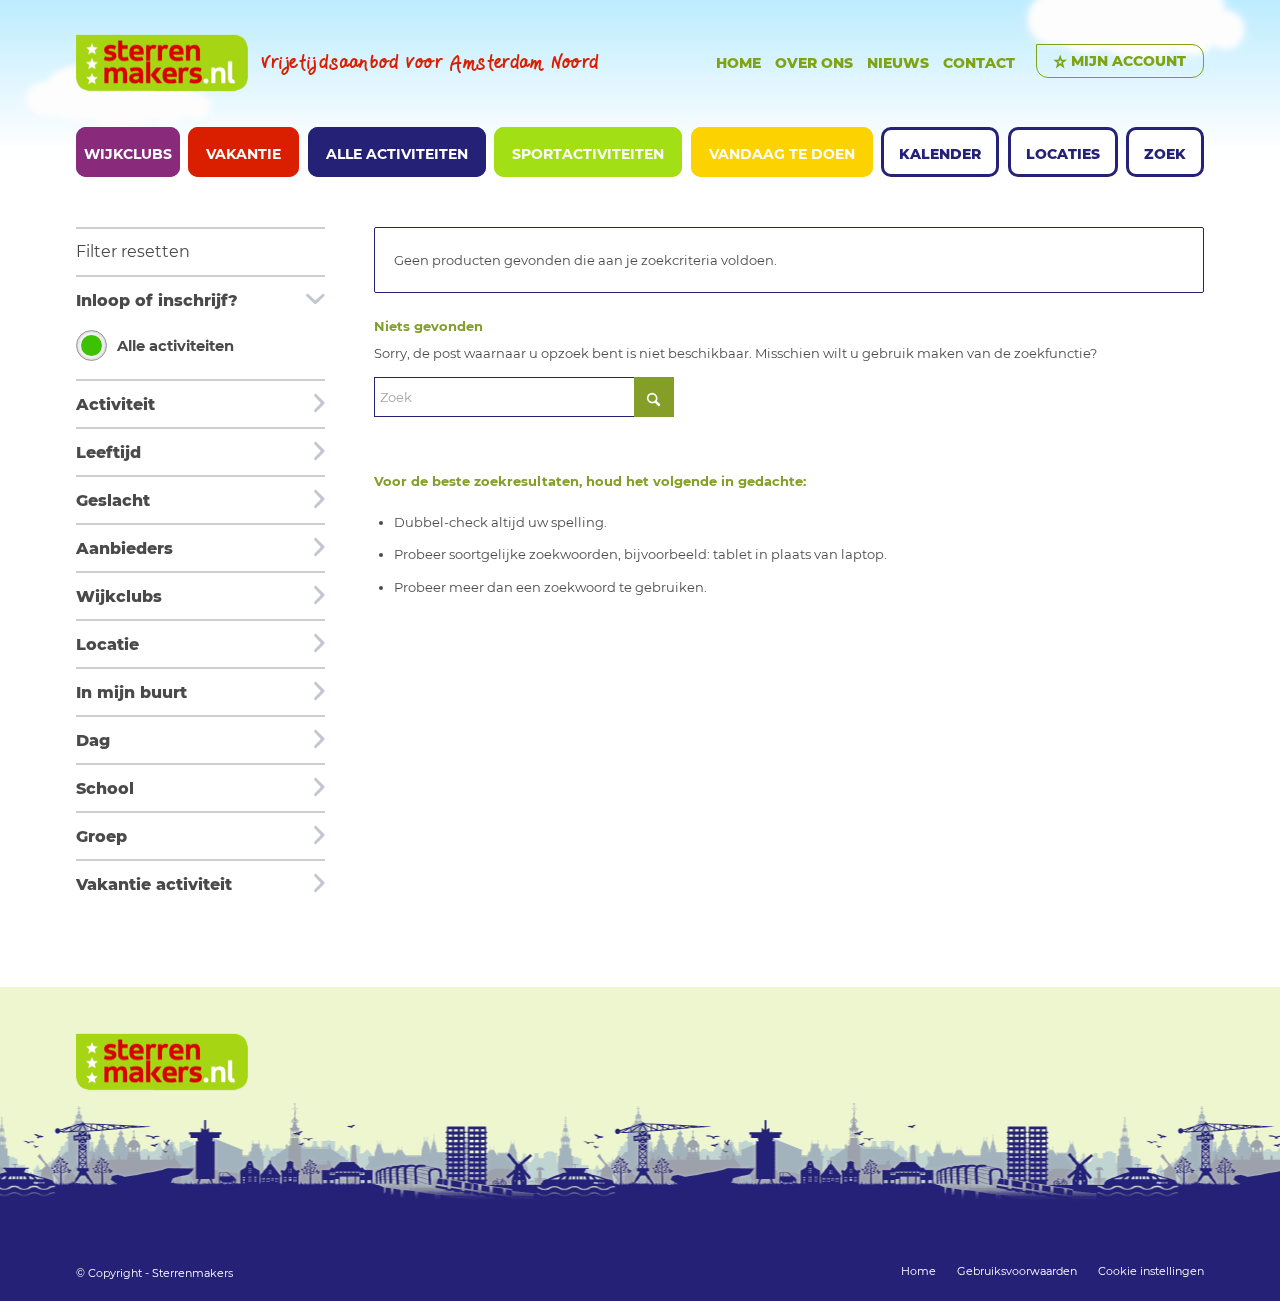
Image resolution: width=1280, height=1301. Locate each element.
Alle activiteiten (175, 346)
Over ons (814, 63)
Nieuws (898, 63)
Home (738, 63)
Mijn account (1128, 61)
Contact (979, 63)
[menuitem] (128, 152)
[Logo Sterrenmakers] (162, 63)
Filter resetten (133, 251)
